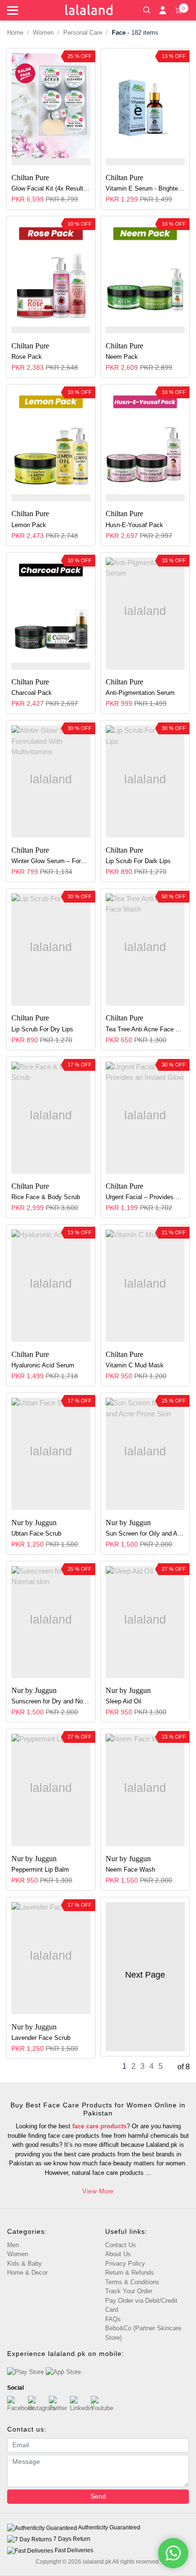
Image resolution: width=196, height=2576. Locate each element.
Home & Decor (27, 2273)
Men (13, 2245)
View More (98, 2191)
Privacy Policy (125, 2264)
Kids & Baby (24, 2264)
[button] (147, 9)
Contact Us (121, 2245)
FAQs (113, 2319)
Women (43, 33)
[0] (178, 10)
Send (98, 2496)
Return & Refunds (130, 2273)
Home (15, 33)
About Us (118, 2254)
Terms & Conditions (132, 2282)
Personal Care (83, 33)
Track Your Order (129, 2291)
